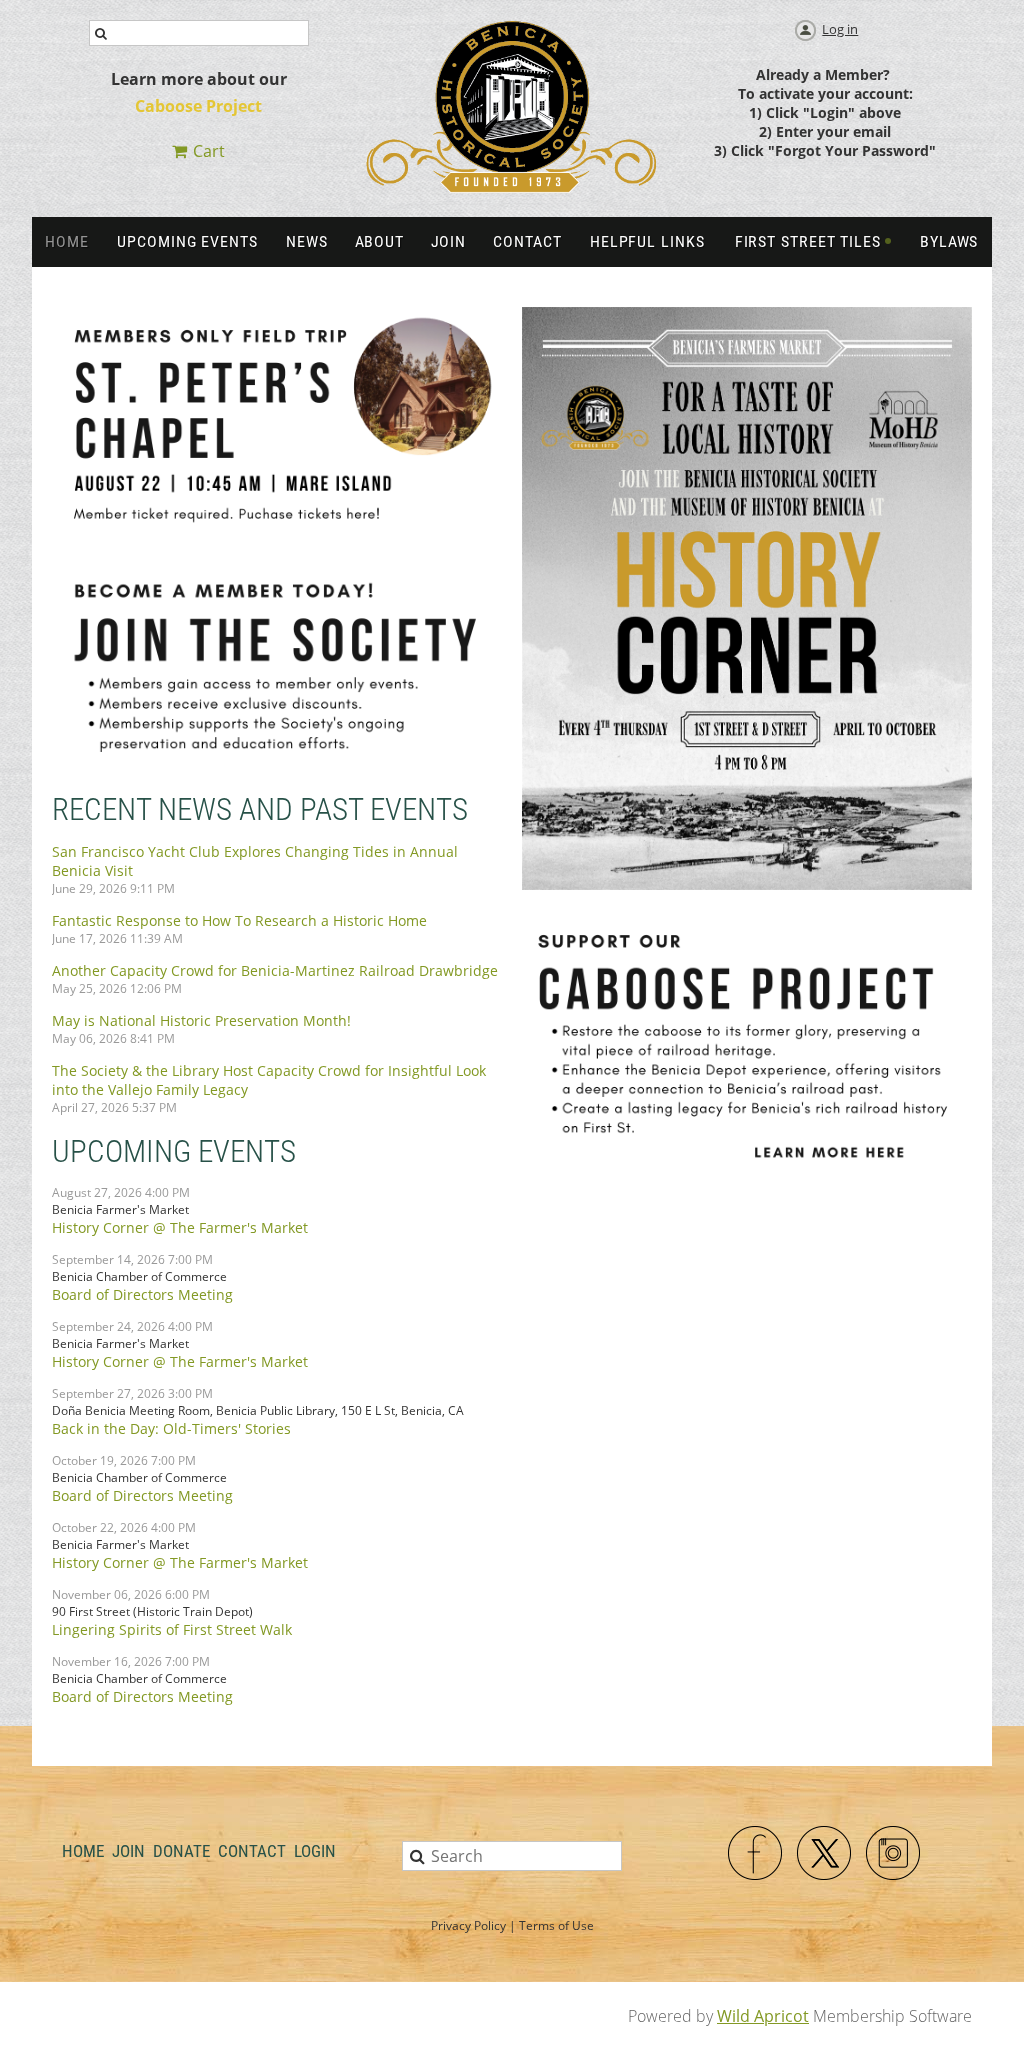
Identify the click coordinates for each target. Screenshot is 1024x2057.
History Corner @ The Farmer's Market (180, 1227)
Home (83, 1851)
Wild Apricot (763, 2016)
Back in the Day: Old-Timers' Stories (171, 1428)
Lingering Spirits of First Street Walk (172, 1629)
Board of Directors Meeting (142, 1294)
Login (315, 1851)
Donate (181, 1851)
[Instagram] (894, 1854)
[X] (825, 1854)
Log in (840, 29)
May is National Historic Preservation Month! (201, 1020)
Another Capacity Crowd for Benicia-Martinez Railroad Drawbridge (275, 970)
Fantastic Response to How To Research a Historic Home (239, 920)
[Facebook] (756, 1854)
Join (128, 1851)
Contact (252, 1851)
